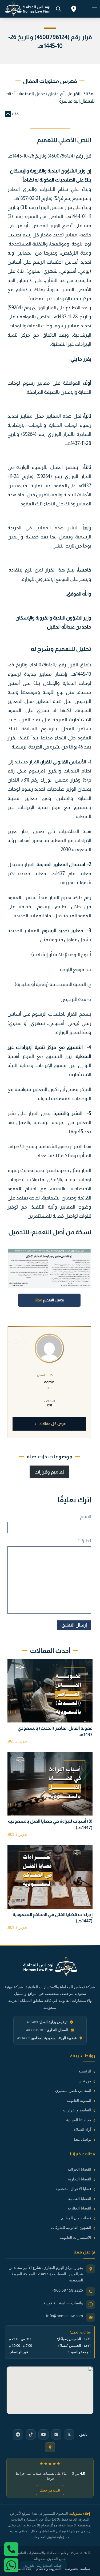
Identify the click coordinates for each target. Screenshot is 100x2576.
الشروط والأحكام (49, 2569)
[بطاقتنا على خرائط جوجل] (50, 2447)
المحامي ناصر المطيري (73, 2090)
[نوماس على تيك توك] (31, 2434)
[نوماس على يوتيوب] (43, 2434)
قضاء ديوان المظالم (76, 2218)
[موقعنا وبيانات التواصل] (74, 10)
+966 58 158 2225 (67, 2290)
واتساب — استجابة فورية (63, 2303)
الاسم (85, 1517)
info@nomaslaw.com (65, 2316)
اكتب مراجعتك (50, 2490)
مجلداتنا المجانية (79, 2120)
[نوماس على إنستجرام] (56, 2434)
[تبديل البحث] (58, 9)
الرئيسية (85, 2071)
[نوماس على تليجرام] (18, 2434)
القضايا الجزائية (79, 2169)
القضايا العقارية (79, 2208)
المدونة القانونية (79, 2100)
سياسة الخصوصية (77, 2569)
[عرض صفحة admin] (49, 1348)
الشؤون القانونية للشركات (71, 2227)
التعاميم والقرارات (77, 2110)
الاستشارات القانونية (75, 2237)
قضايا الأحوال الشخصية (73, 2189)
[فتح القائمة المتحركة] (94, 9)
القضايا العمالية (80, 2198)
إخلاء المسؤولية (21, 2569)
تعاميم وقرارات (49, 1472)
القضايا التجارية (80, 2179)
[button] (50, 114)
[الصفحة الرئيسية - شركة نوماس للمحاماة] (50, 1970)
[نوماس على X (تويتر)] (69, 2434)
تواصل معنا (83, 2139)
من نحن (85, 2081)
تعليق (84, 1541)
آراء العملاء (83, 2129)
